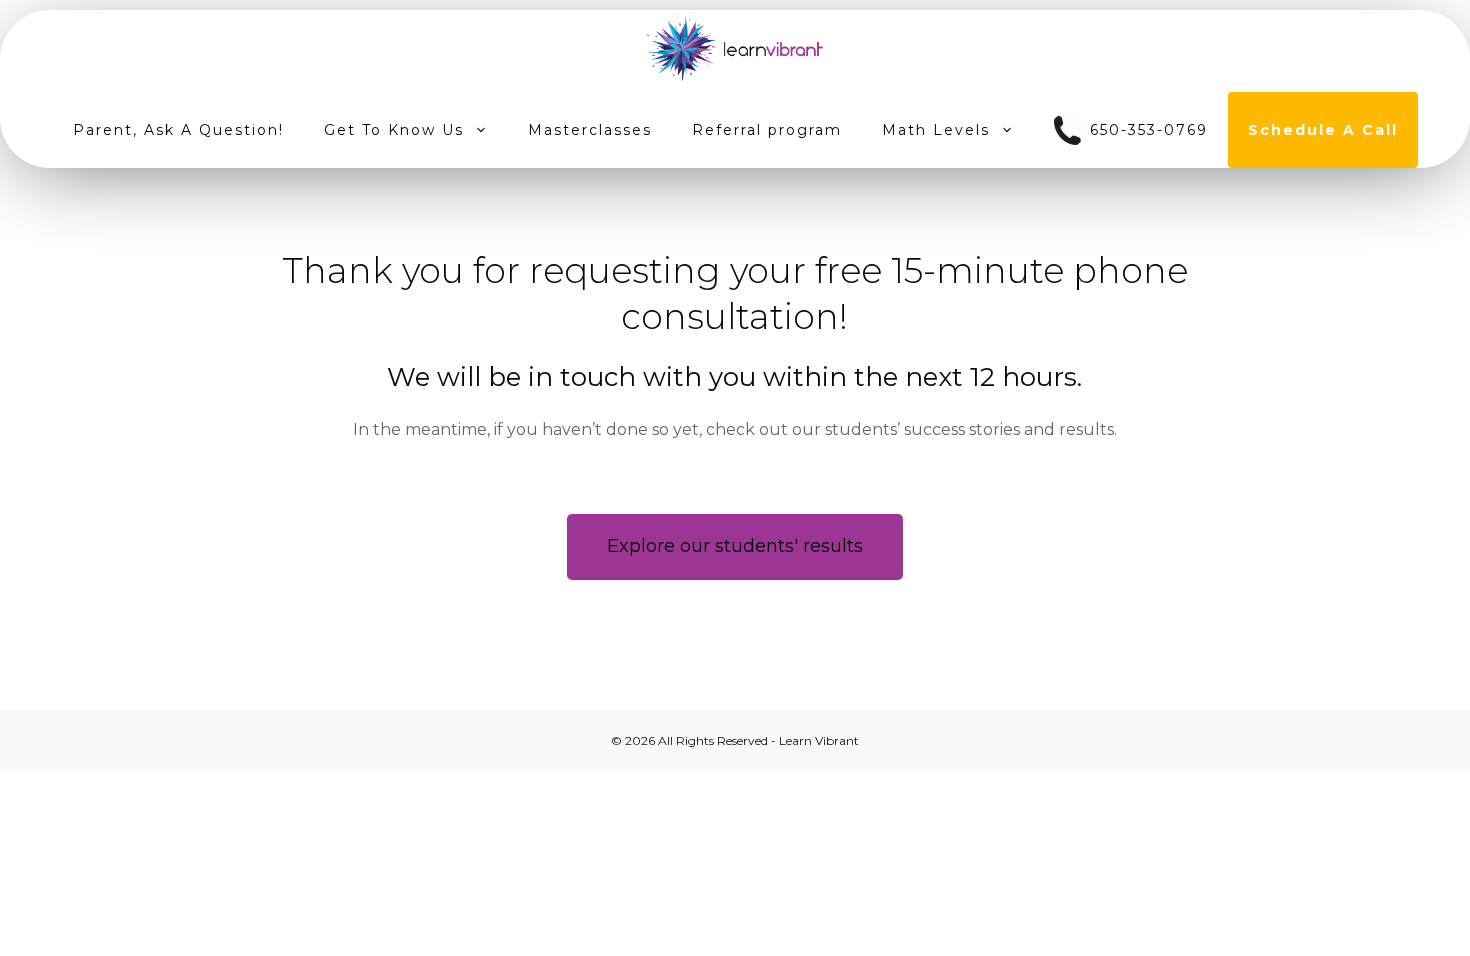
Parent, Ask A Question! (178, 130)
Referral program (767, 130)
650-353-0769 (1146, 130)
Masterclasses (590, 130)
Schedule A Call (1323, 130)
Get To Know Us (394, 130)
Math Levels (936, 130)
